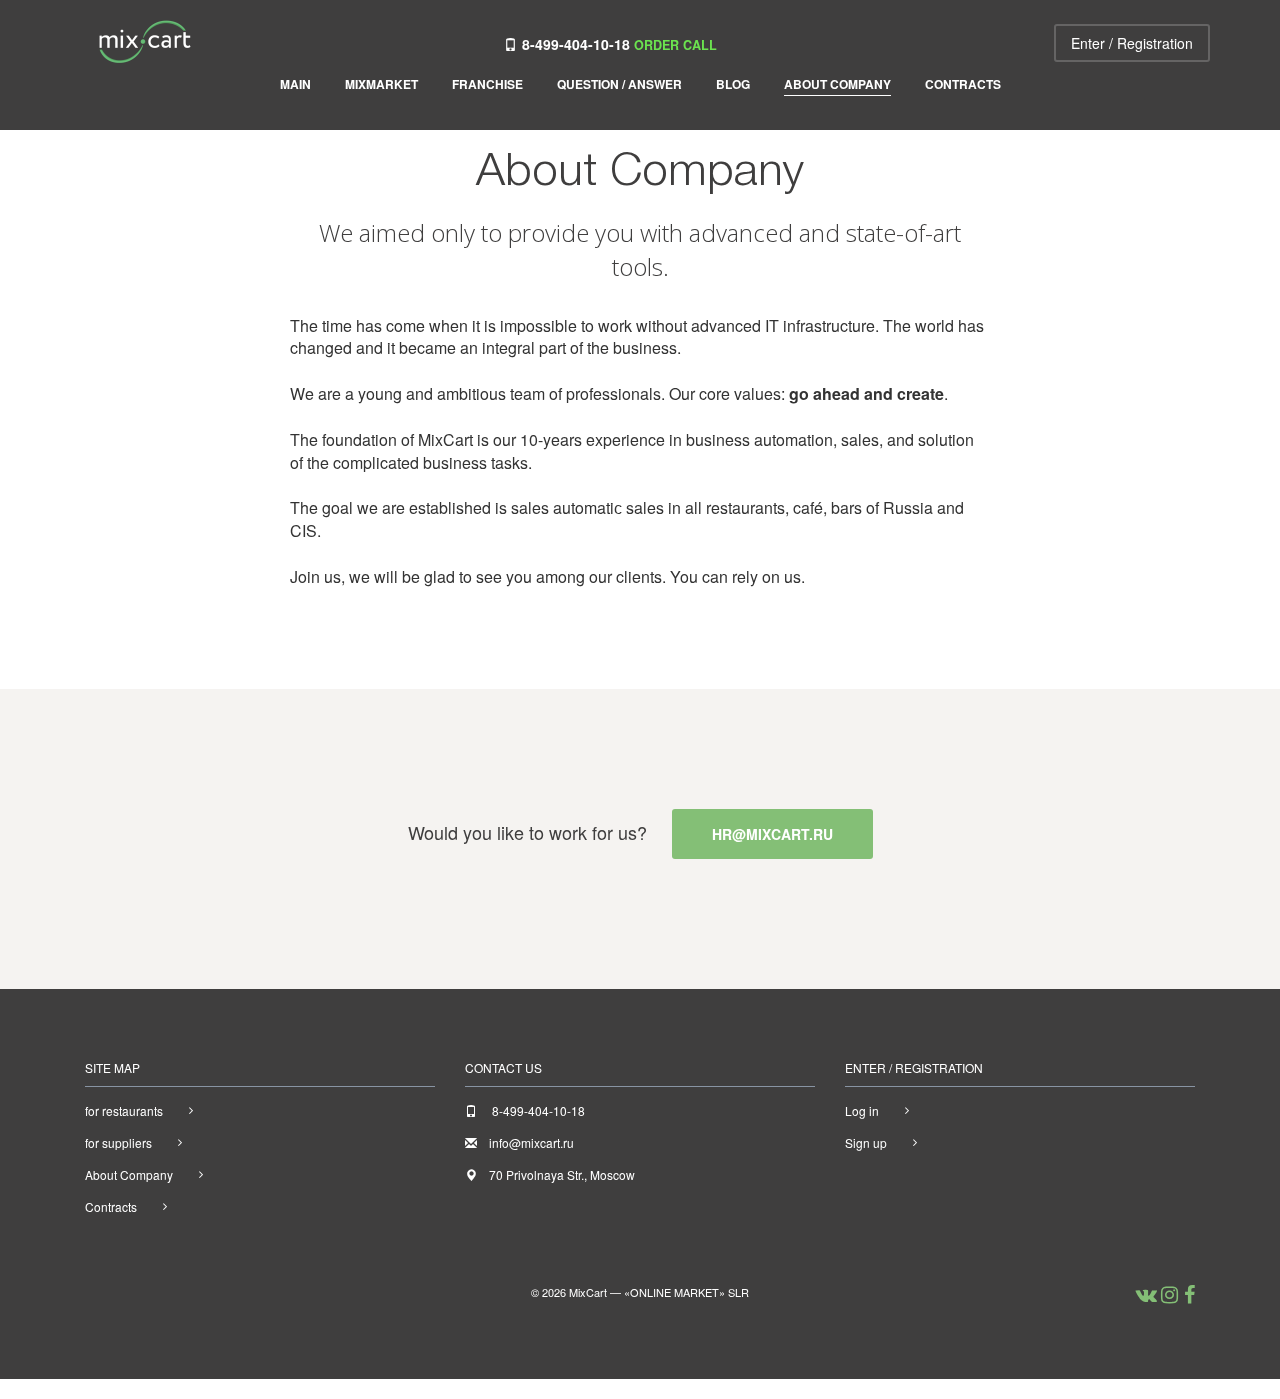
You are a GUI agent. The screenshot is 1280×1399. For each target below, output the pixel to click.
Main (295, 85)
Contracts (963, 85)
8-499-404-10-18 (576, 44)
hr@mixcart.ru (772, 834)
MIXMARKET (381, 85)
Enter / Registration (1132, 43)
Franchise (487, 85)
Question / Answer (619, 85)
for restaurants (124, 1110)
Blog (733, 85)
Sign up (866, 1142)
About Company (837, 85)
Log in (862, 1110)
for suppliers (118, 1142)
